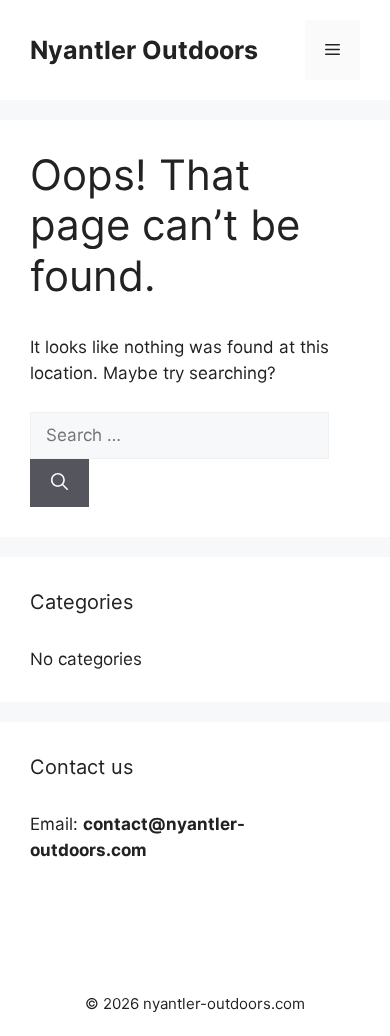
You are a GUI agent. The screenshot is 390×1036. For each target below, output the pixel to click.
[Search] (59, 483)
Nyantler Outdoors (144, 50)
